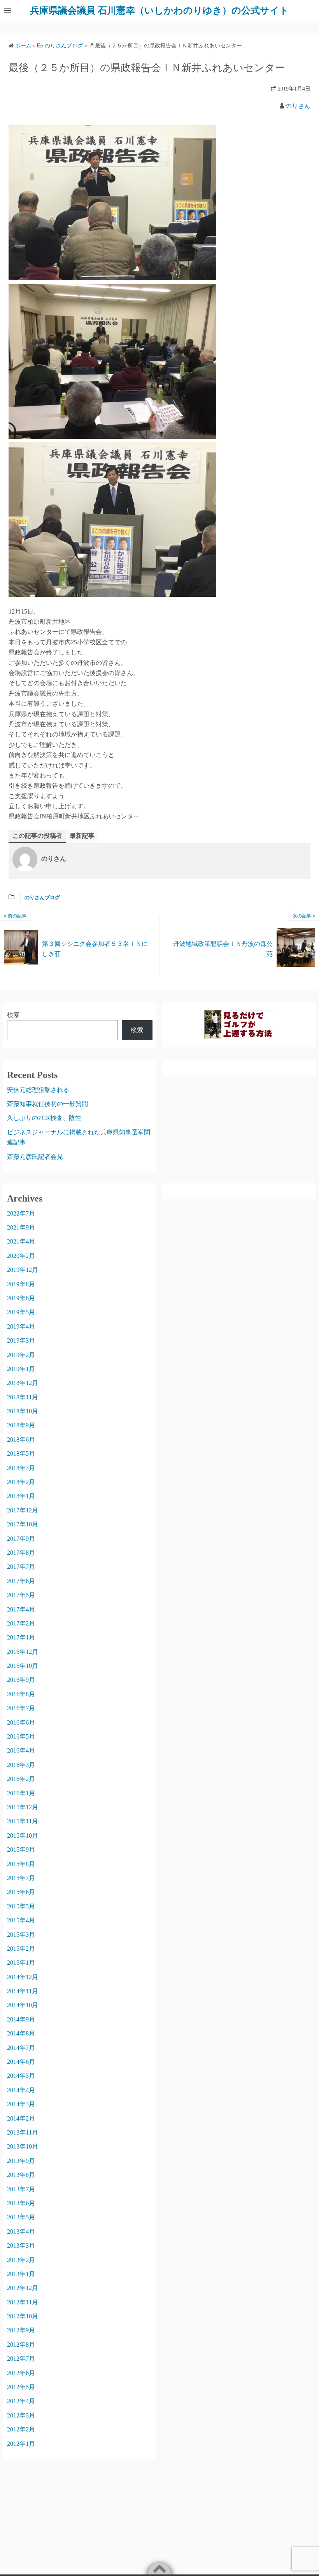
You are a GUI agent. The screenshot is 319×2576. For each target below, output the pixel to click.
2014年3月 (21, 2104)
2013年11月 (23, 2132)
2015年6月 (21, 1892)
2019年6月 (21, 1298)
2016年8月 (21, 1694)
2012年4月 (21, 2401)
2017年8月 (21, 1553)
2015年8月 (21, 1864)
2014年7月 (21, 2048)
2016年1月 (21, 1793)
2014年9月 (21, 2019)
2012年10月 (23, 2316)
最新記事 (82, 836)
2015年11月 (23, 1821)
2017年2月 (21, 1623)
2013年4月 (21, 2232)
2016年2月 (21, 1779)
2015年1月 (21, 1963)
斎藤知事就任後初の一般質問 (47, 1104)
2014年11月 (23, 1991)
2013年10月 (23, 2146)
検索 (13, 1015)
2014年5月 (21, 2076)
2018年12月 (23, 1383)
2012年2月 (21, 2429)
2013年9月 (21, 2161)
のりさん (298, 106)
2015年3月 (21, 1935)
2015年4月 (21, 1920)
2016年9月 (21, 1680)
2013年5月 (21, 2217)
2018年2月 (21, 1482)
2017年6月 (21, 1581)
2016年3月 (21, 1765)
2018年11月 (23, 1397)
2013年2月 (21, 2260)
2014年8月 (21, 2033)
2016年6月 (21, 1722)
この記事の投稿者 (37, 836)
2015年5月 (21, 1906)
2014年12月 (23, 1977)
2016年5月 (21, 1736)
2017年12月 (23, 1510)
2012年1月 (21, 2444)
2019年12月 (23, 1270)
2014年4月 (21, 2090)
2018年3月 (21, 1468)
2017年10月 (23, 1524)
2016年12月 (23, 1652)
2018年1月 (21, 1496)
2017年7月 (21, 1567)
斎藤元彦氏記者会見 (35, 1157)
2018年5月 (21, 1454)
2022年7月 (21, 1213)
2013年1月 (21, 2274)
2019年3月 (21, 1340)
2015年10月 (23, 1836)
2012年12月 (23, 2288)
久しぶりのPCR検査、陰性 (44, 1118)
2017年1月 (21, 1637)
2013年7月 (21, 2189)
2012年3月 (21, 2415)
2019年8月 (21, 1284)
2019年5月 (21, 1312)
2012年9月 (21, 2330)
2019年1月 (21, 1369)
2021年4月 (21, 1241)
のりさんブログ (42, 897)
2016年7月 (21, 1708)
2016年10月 (23, 1666)
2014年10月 (23, 2005)
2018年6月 (21, 1440)
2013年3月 (21, 2245)
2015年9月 (21, 1850)
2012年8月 (21, 2345)
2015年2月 (21, 1949)
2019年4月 (21, 1326)
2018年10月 (23, 1411)
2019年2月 (21, 1355)
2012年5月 (21, 2387)
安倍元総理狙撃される (38, 1090)
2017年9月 (21, 1539)
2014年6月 (21, 2062)
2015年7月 (21, 1878)
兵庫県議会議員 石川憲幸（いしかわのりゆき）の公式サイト (159, 10)
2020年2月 (21, 1256)
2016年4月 (21, 1750)
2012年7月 (21, 2359)
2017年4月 (21, 1609)
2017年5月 (21, 1595)
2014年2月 (21, 2118)
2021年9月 (21, 1227)
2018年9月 (21, 1425)
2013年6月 (21, 2203)
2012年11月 (23, 2302)
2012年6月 (21, 2373)
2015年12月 (23, 1807)
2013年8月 (21, 2175)
